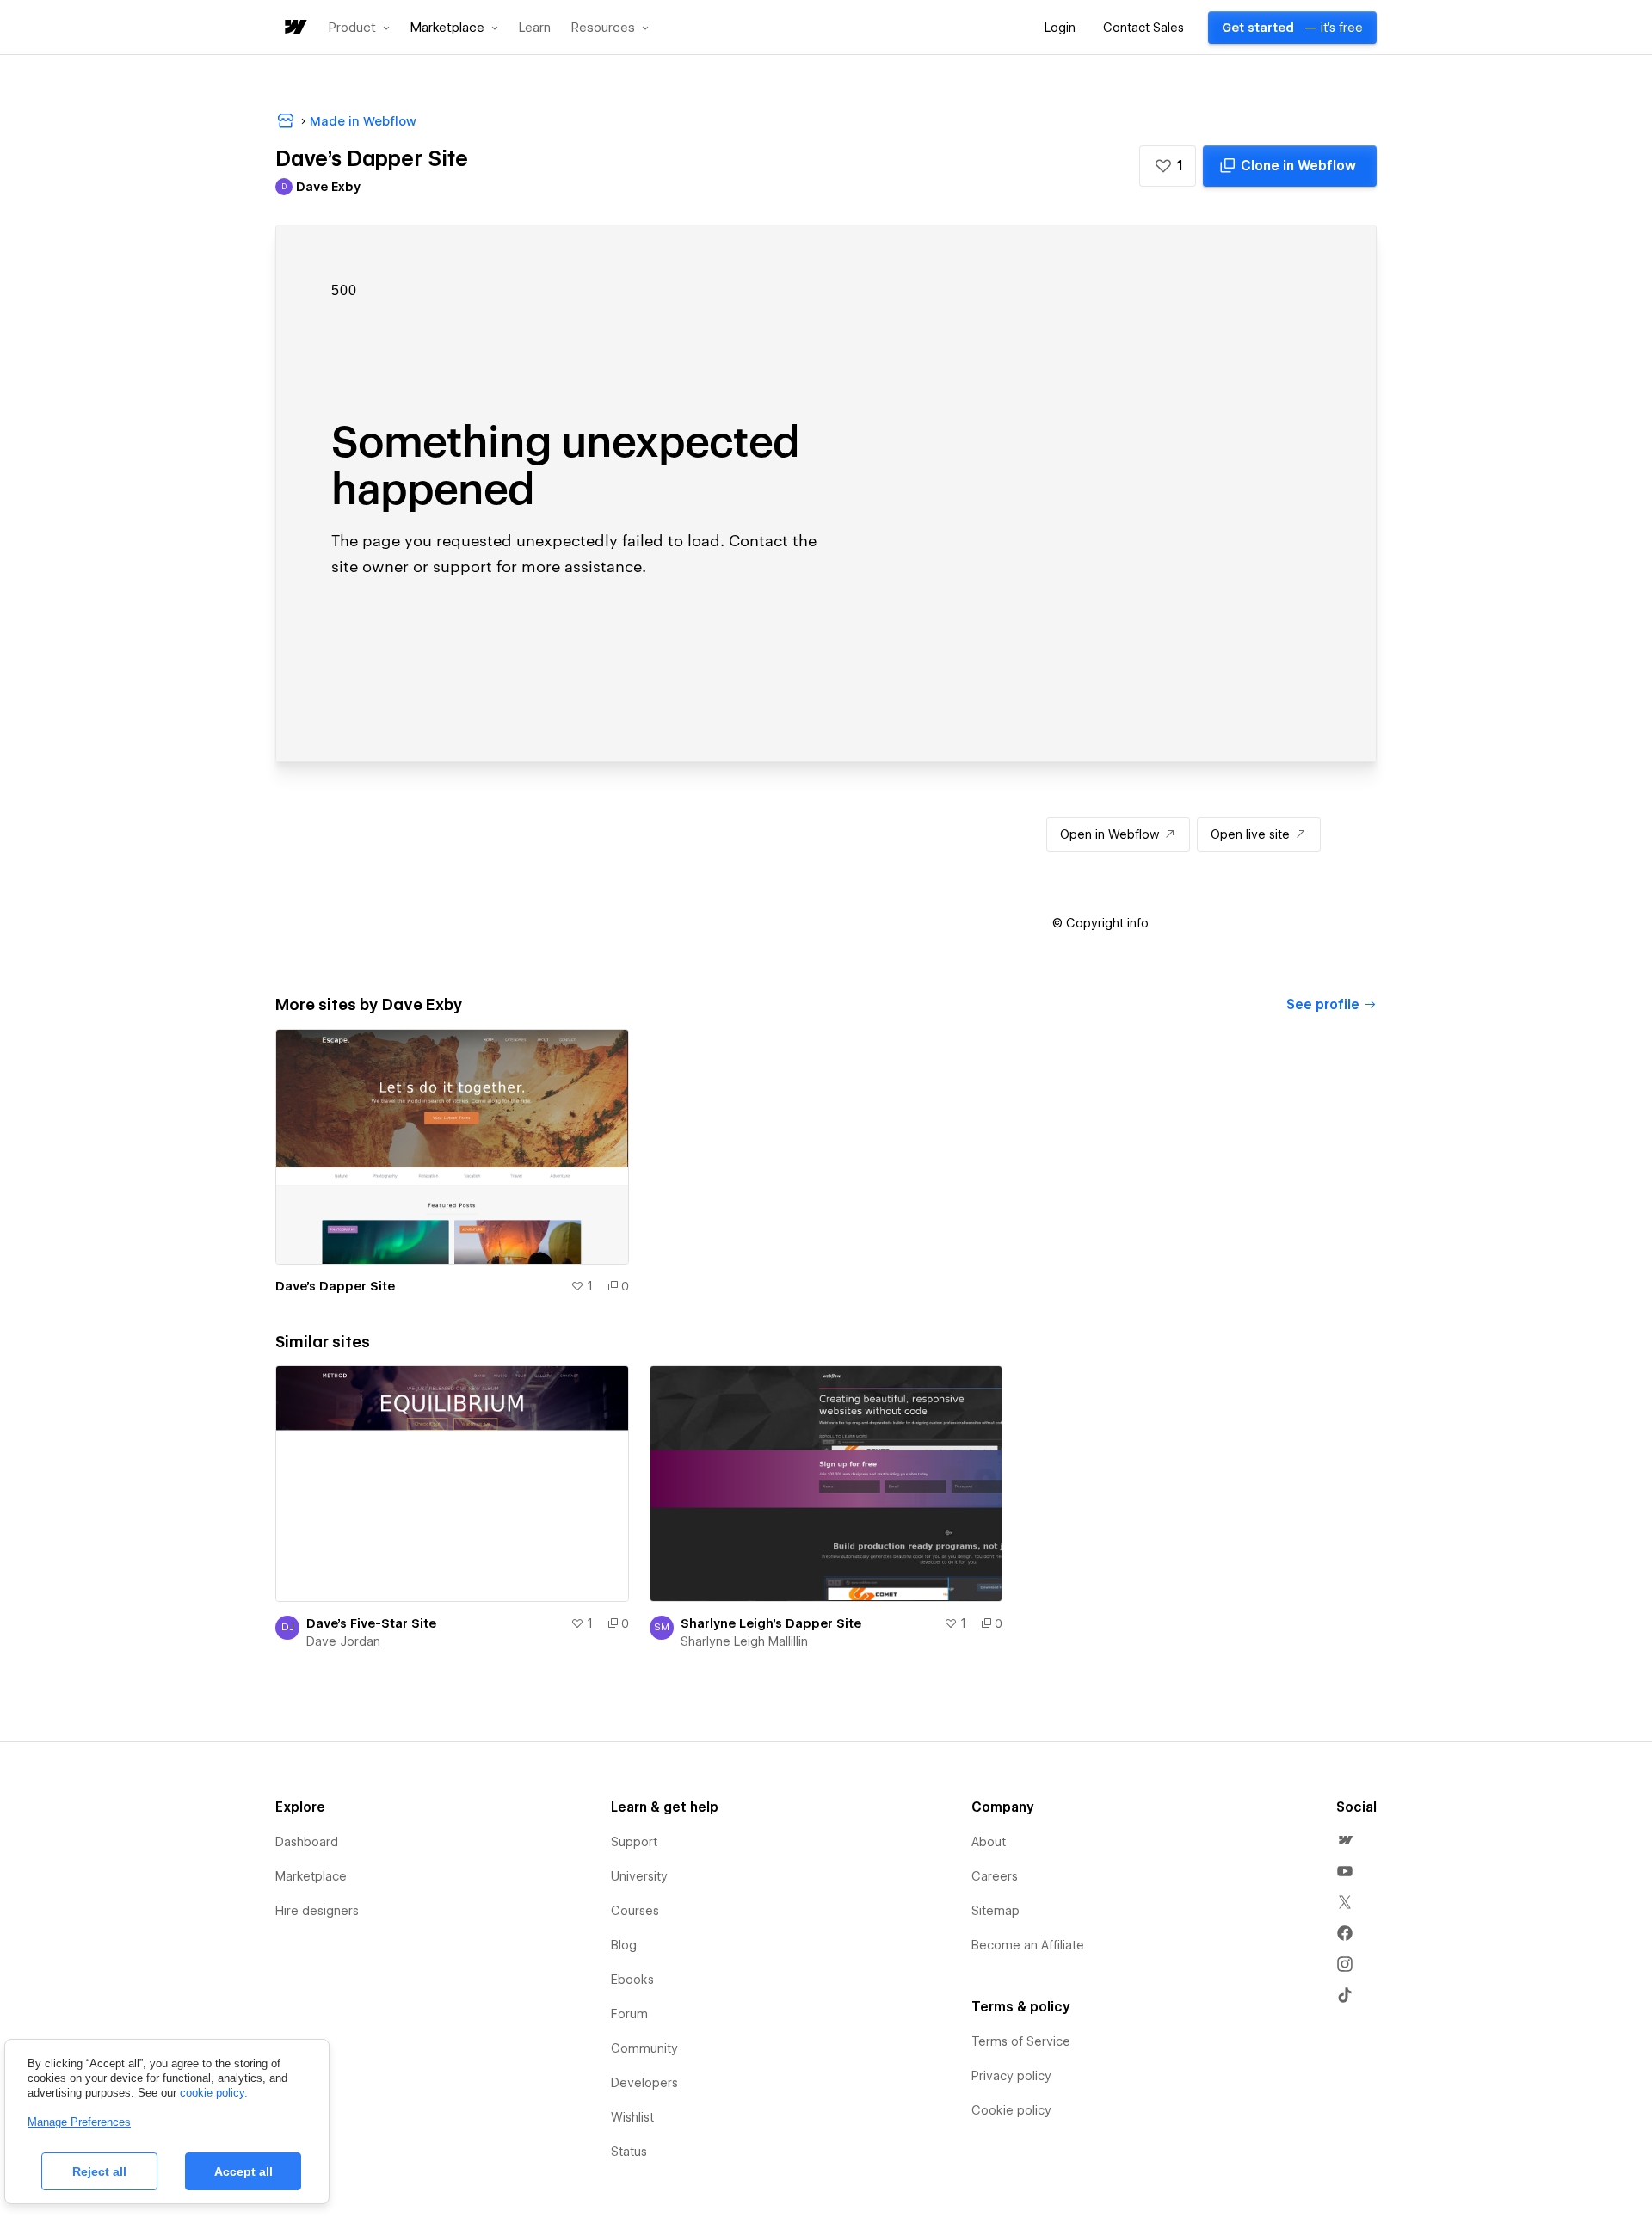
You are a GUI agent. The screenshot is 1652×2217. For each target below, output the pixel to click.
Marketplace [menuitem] (311, 1876)
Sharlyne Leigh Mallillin (744, 1641)
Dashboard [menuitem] (307, 1842)
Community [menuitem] (644, 2048)
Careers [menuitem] (995, 1876)
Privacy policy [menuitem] (1011, 2076)
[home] (294, 28)
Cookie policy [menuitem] (1011, 2110)
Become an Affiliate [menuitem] (1028, 1945)
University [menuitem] (639, 1876)
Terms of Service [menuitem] (1021, 2041)
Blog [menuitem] (624, 1945)
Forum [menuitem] (629, 2014)
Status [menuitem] (629, 2152)
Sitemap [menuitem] (996, 1911)
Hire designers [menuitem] (317, 1911)
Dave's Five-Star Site (371, 1623)
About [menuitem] (989, 1842)
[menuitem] (1345, 1840)
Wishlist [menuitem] (632, 2117)
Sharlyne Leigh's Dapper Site (771, 1623)
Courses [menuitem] (635, 1911)
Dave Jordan (343, 1641)
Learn (535, 28)
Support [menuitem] (634, 1842)
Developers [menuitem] (644, 2083)
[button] (359, 28)
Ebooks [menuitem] (632, 1980)
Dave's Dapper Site (335, 1286)
